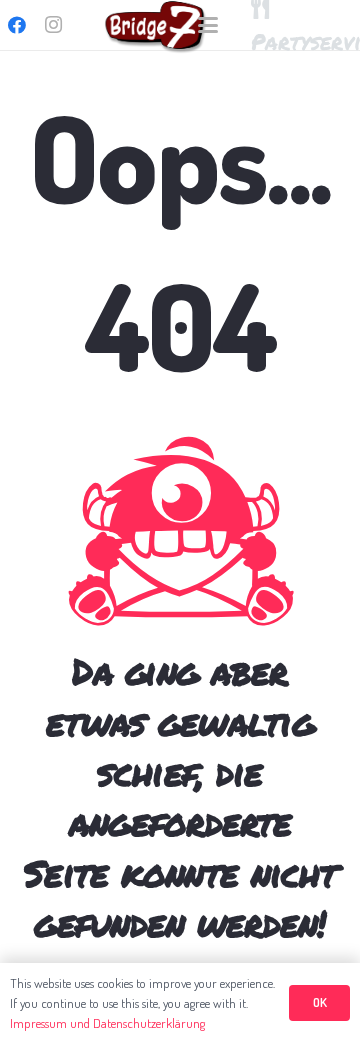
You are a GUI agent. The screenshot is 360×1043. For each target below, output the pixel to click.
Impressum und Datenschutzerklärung (107, 1023)
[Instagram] (53, 25)
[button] (208, 25)
